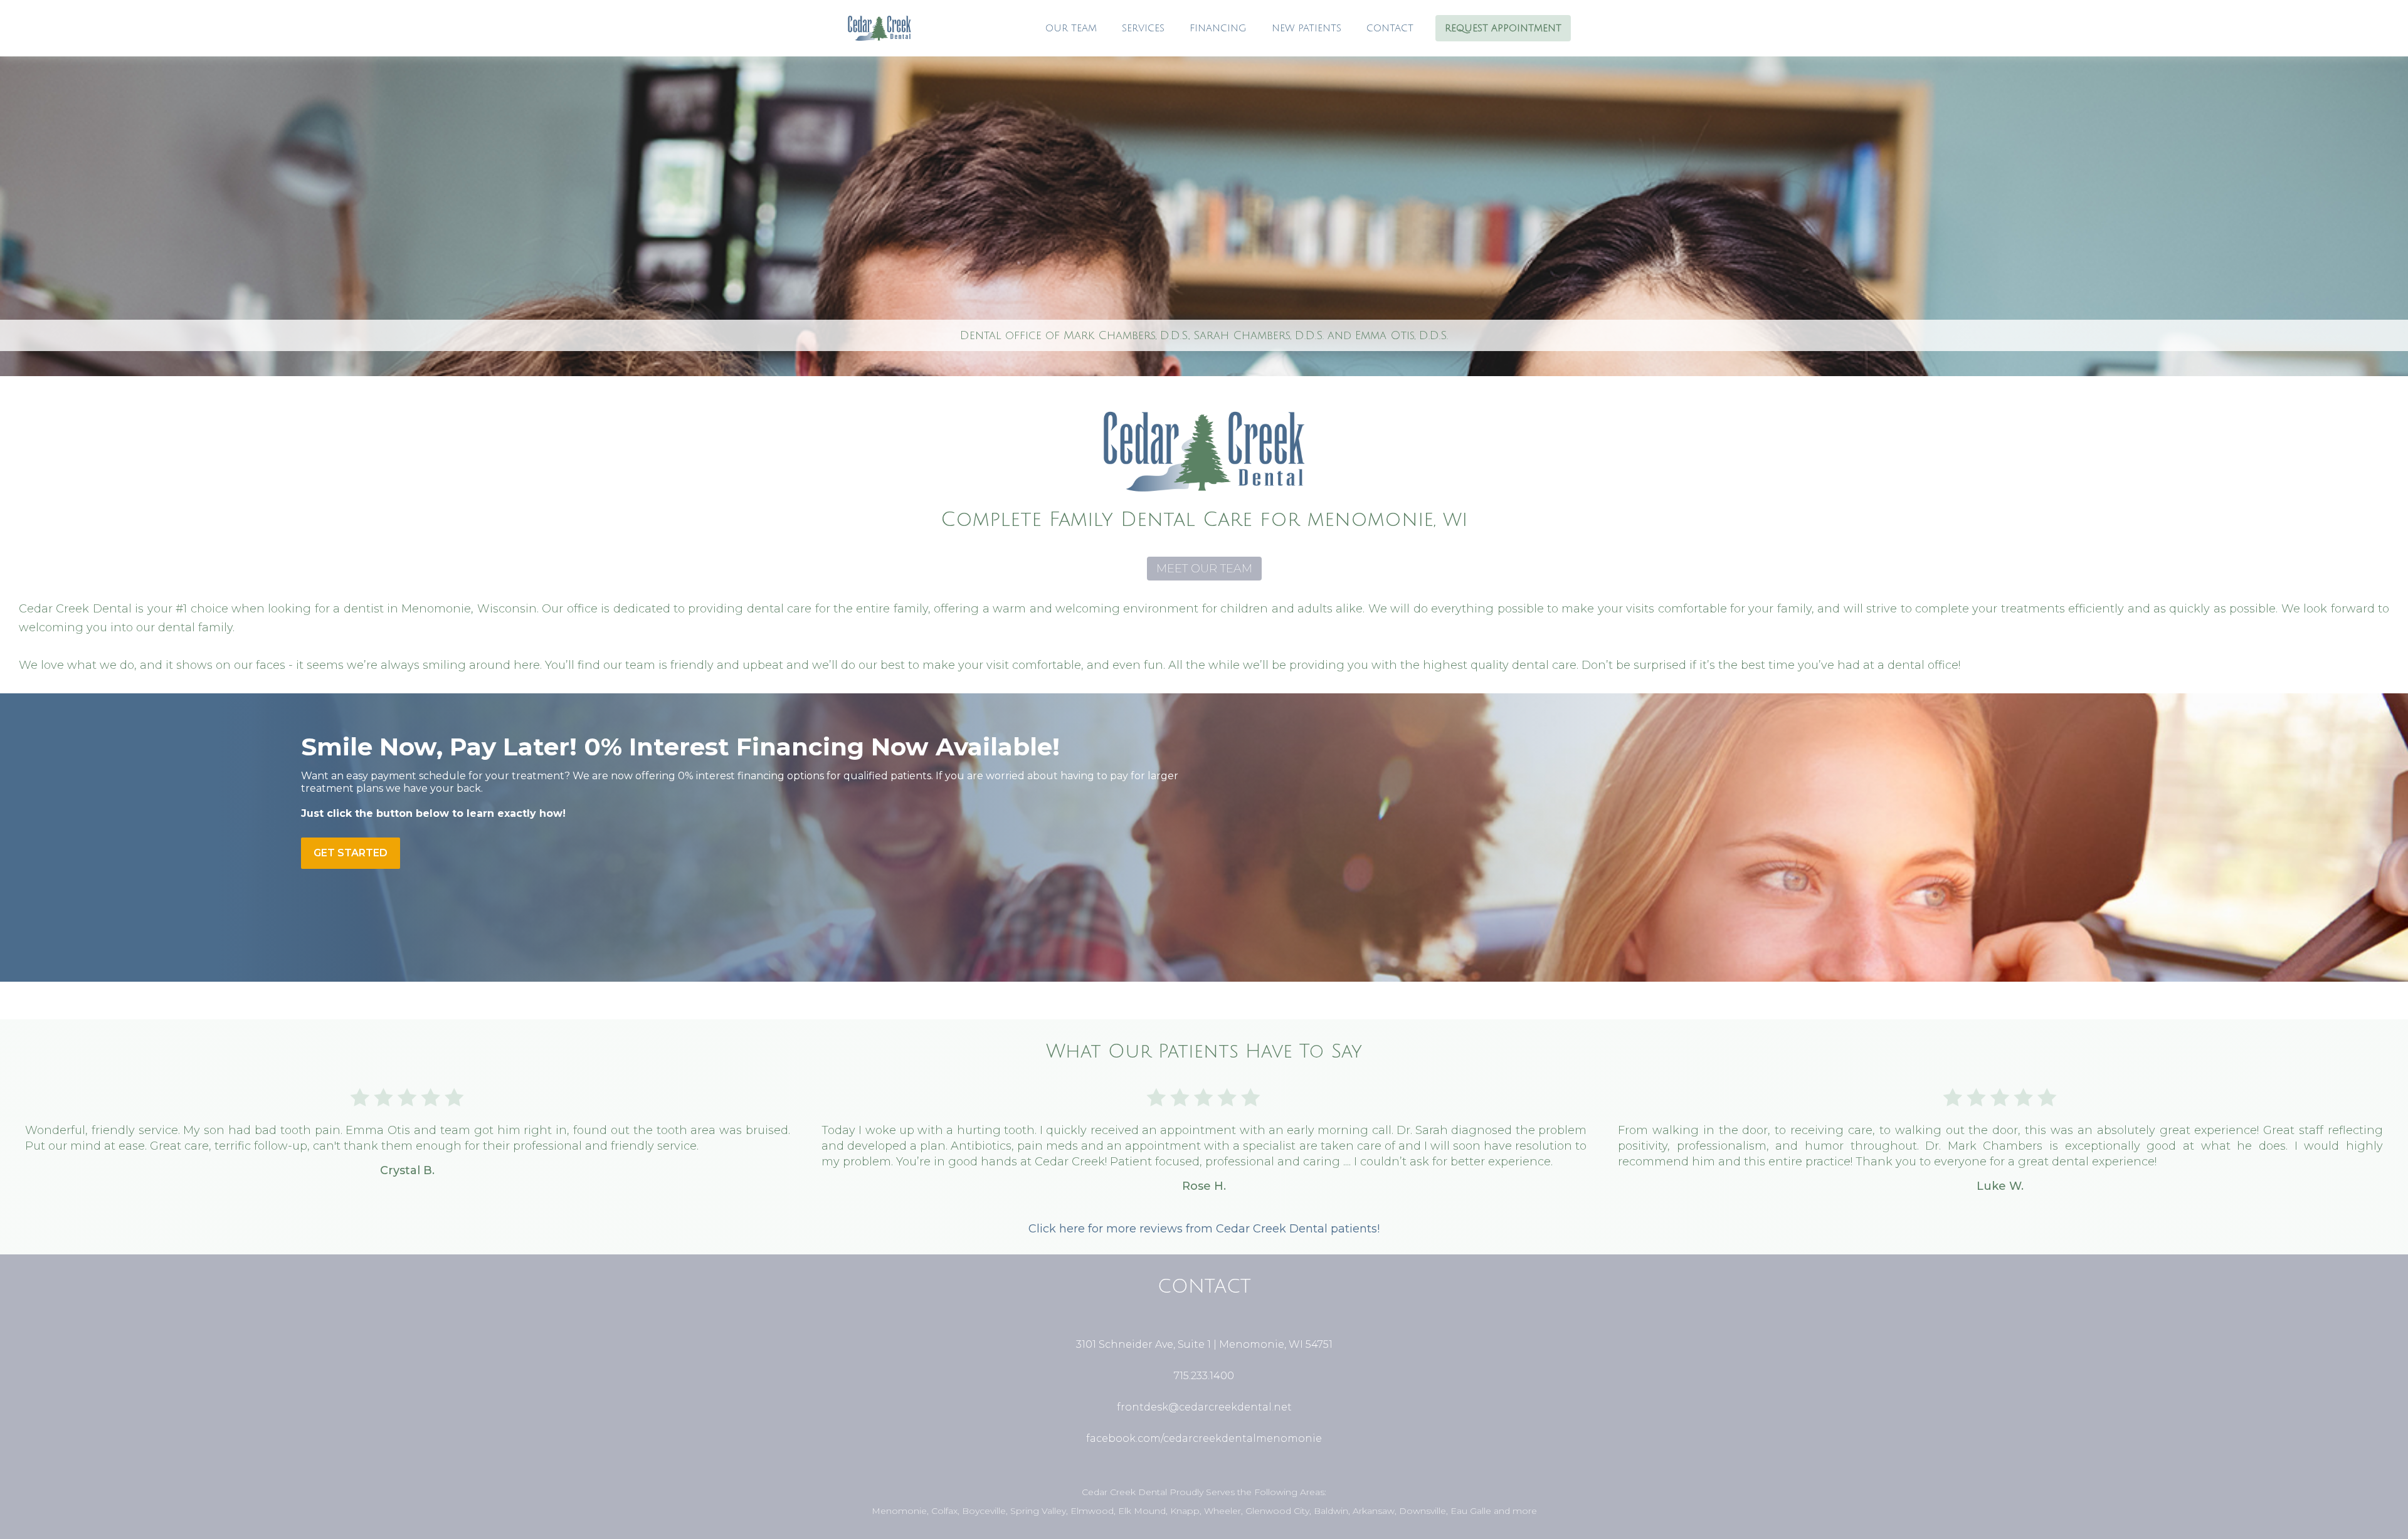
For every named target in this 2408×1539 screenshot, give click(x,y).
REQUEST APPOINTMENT (1503, 28)
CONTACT (1390, 28)
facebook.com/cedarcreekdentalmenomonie (1204, 1438)
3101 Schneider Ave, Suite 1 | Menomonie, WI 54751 (1204, 1344)
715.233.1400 (1204, 1376)
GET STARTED (351, 853)
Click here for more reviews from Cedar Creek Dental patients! (1204, 1229)
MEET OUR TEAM (1204, 569)
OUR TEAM (1071, 28)
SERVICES (1143, 28)
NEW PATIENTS (1307, 28)
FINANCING (1218, 28)
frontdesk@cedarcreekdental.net (1204, 1407)
